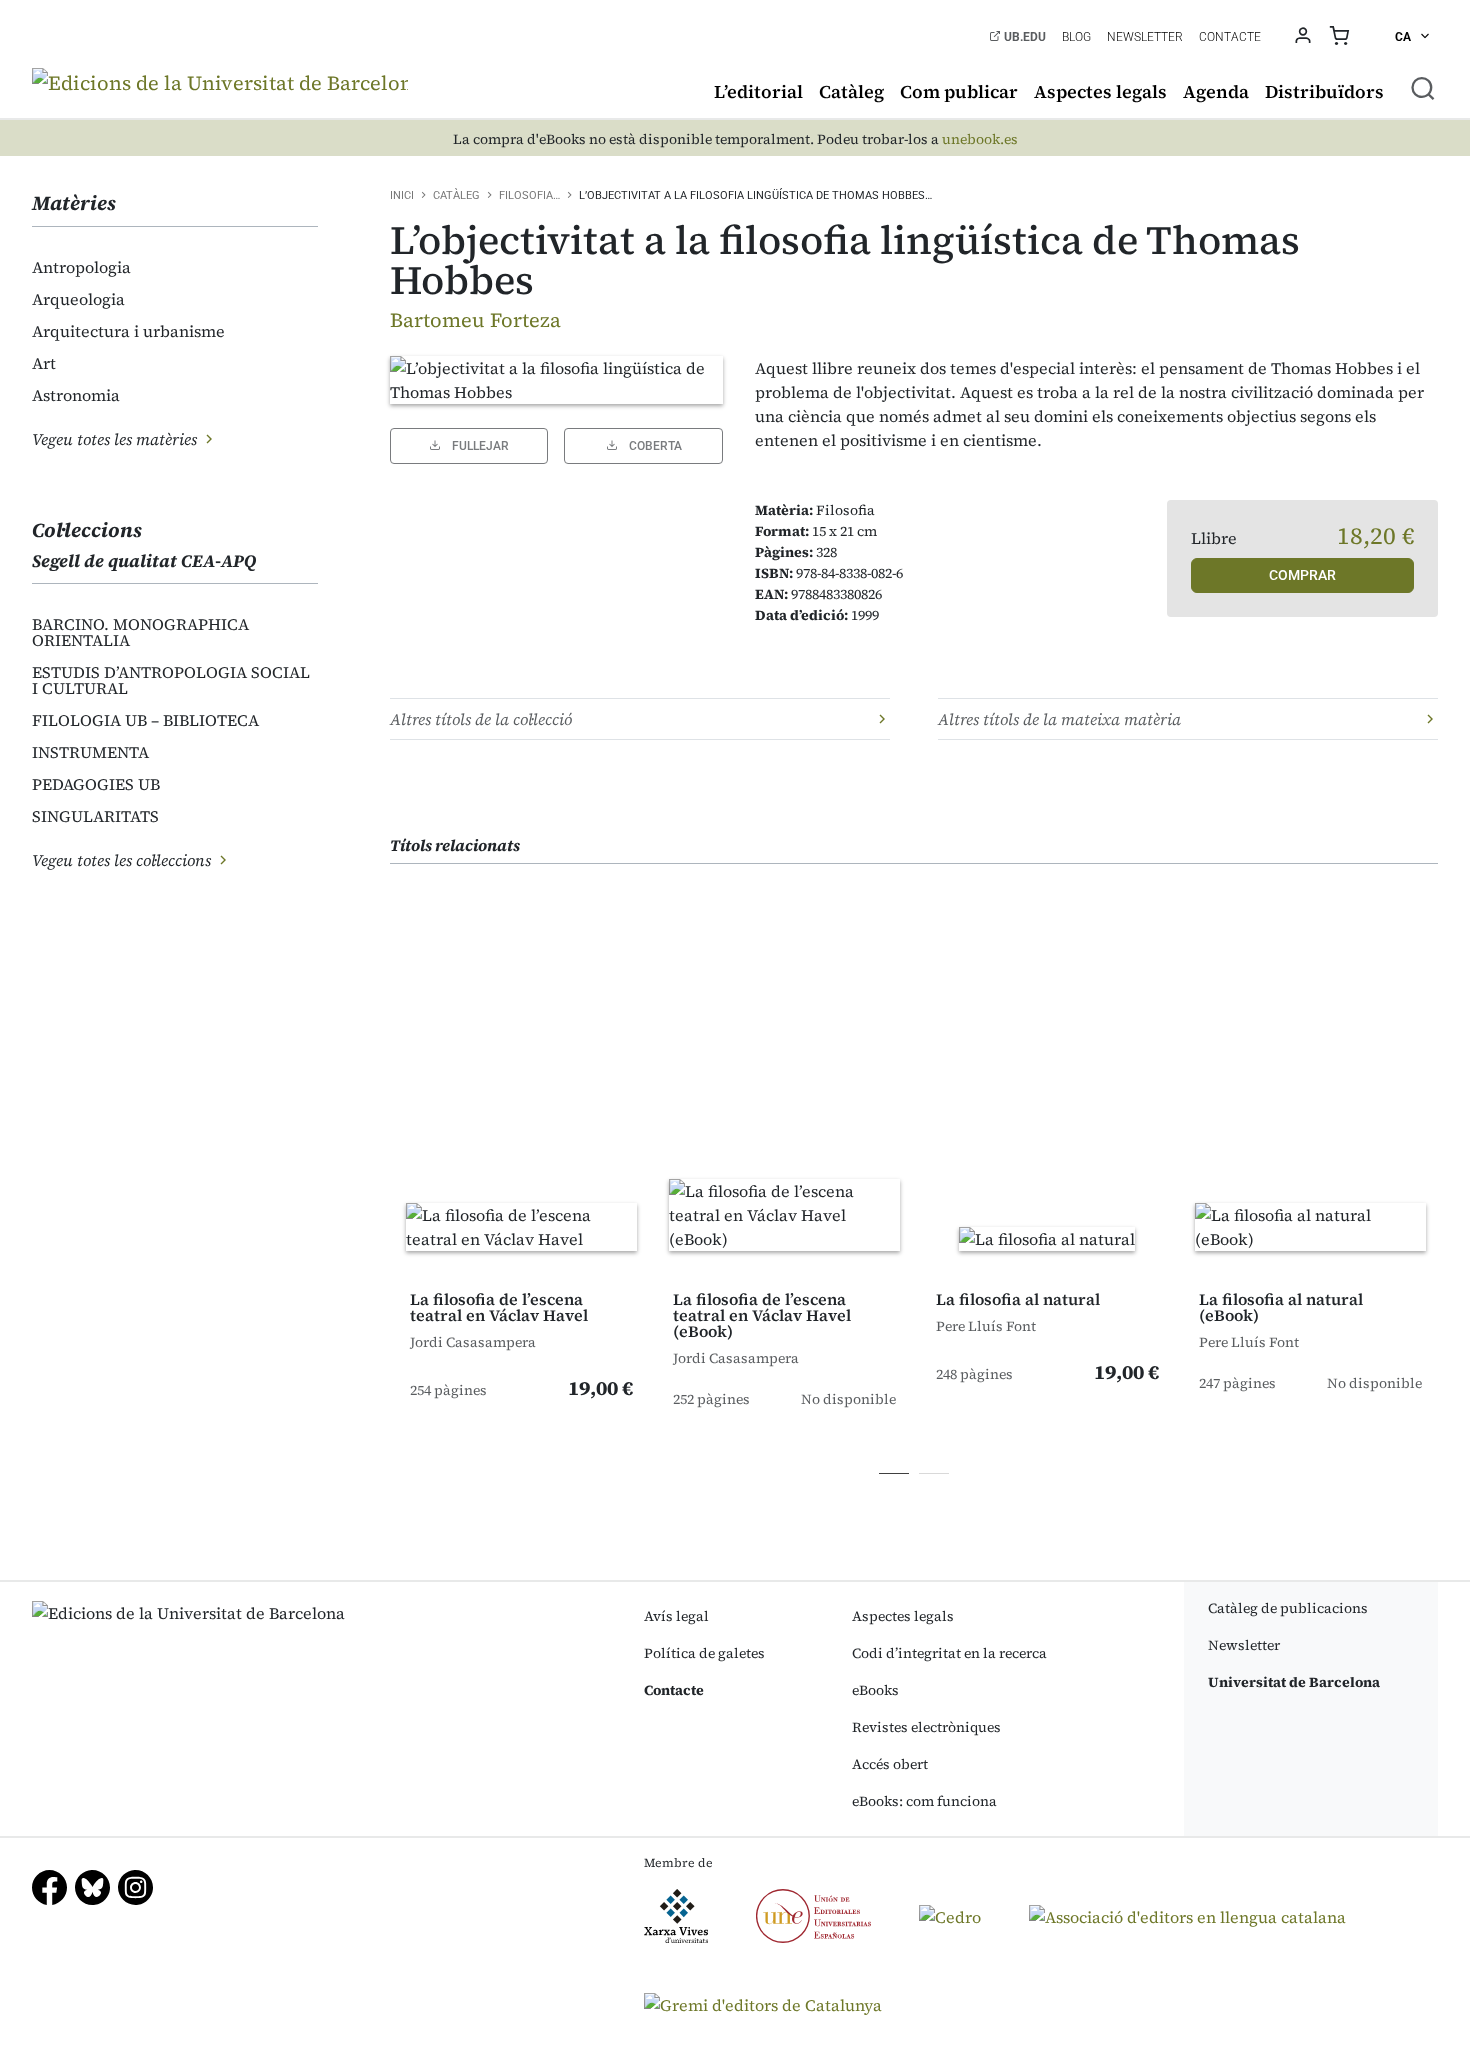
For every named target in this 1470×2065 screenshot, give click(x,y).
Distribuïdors (1324, 91)
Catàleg (851, 91)
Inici (402, 195)
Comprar (1302, 575)
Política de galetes (704, 1653)
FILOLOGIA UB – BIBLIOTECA (145, 720)
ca (1404, 37)
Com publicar (959, 91)
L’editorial (758, 91)
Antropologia (81, 267)
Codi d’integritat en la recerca (949, 1653)
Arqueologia (78, 299)
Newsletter (1145, 37)
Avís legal (676, 1616)
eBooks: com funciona (924, 1801)
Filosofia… (529, 195)
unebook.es (980, 139)
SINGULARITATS (95, 816)
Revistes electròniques (926, 1727)
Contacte (1230, 37)
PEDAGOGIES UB (96, 784)
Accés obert (890, 1764)
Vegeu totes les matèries (116, 439)
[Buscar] (1423, 88)
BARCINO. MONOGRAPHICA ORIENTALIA (140, 632)
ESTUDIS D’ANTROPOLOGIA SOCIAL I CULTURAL (171, 680)
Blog (1076, 37)
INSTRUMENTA (90, 752)
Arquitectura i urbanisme (128, 331)
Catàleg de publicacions (1288, 1608)
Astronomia (76, 395)
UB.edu (1023, 37)
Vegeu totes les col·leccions (123, 860)
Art (44, 363)
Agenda (1216, 91)
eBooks (875, 1690)
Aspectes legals (1100, 91)
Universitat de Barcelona (1294, 1682)
